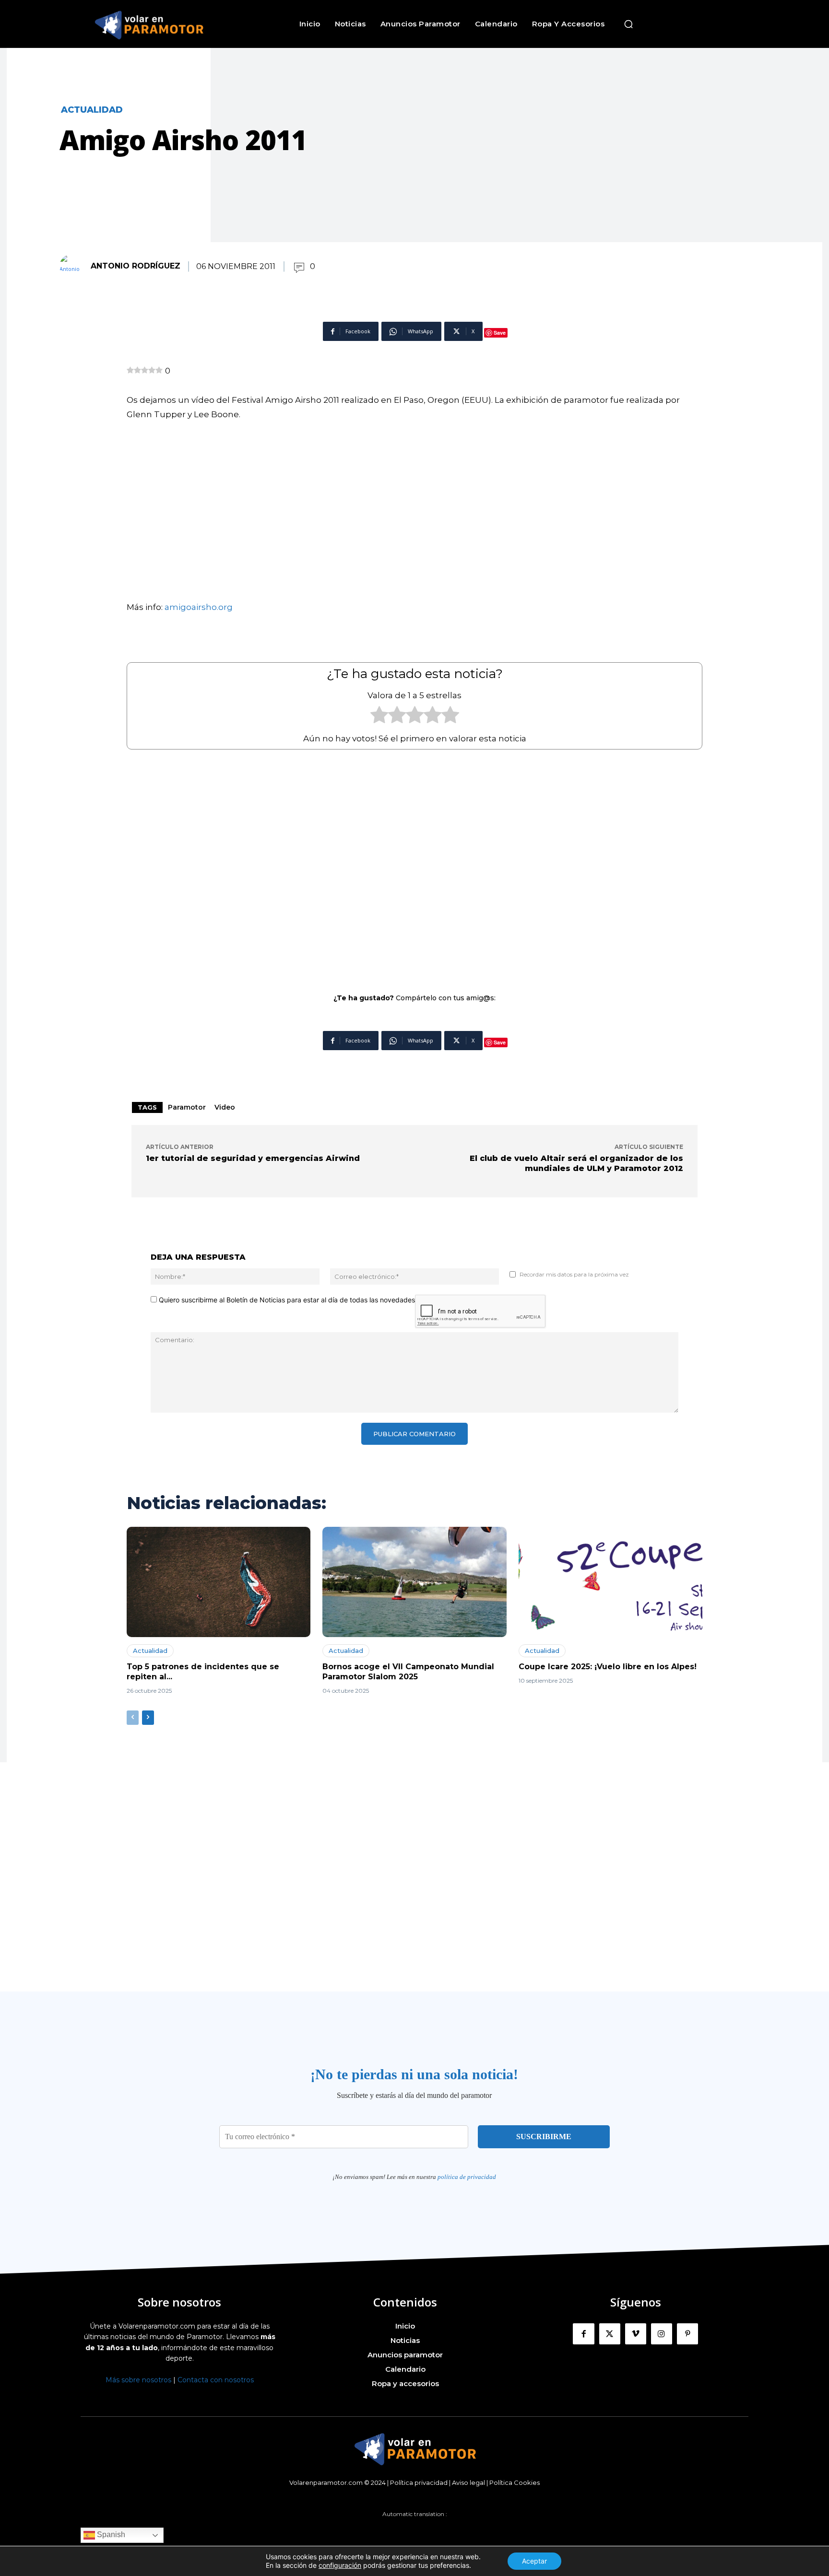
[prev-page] (133, 1718)
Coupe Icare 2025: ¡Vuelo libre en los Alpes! (608, 1667)
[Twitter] (610, 2334)
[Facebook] (583, 2334)
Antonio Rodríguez (136, 266)
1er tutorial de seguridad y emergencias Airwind (253, 1158)
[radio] (379, 717)
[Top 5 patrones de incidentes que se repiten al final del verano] (219, 1582)
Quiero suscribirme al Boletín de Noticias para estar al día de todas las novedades (286, 1300)
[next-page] (148, 1718)
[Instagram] (662, 2334)
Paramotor (187, 1107)
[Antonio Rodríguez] (74, 266)
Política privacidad (419, 2482)
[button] (628, 24)
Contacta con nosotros (216, 2380)
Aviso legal (468, 2482)
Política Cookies (515, 2482)
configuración (340, 2565)
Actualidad (92, 110)
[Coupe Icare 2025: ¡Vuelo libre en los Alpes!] (610, 1582)
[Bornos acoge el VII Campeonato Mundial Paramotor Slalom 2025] (414, 1582)
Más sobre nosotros (138, 2380)
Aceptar (534, 2561)
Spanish (110, 2535)
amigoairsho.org (199, 607)
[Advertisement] (414, 865)
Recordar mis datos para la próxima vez (574, 1274)
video (225, 1107)
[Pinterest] (687, 2334)
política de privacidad (467, 2177)
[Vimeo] (636, 2334)
